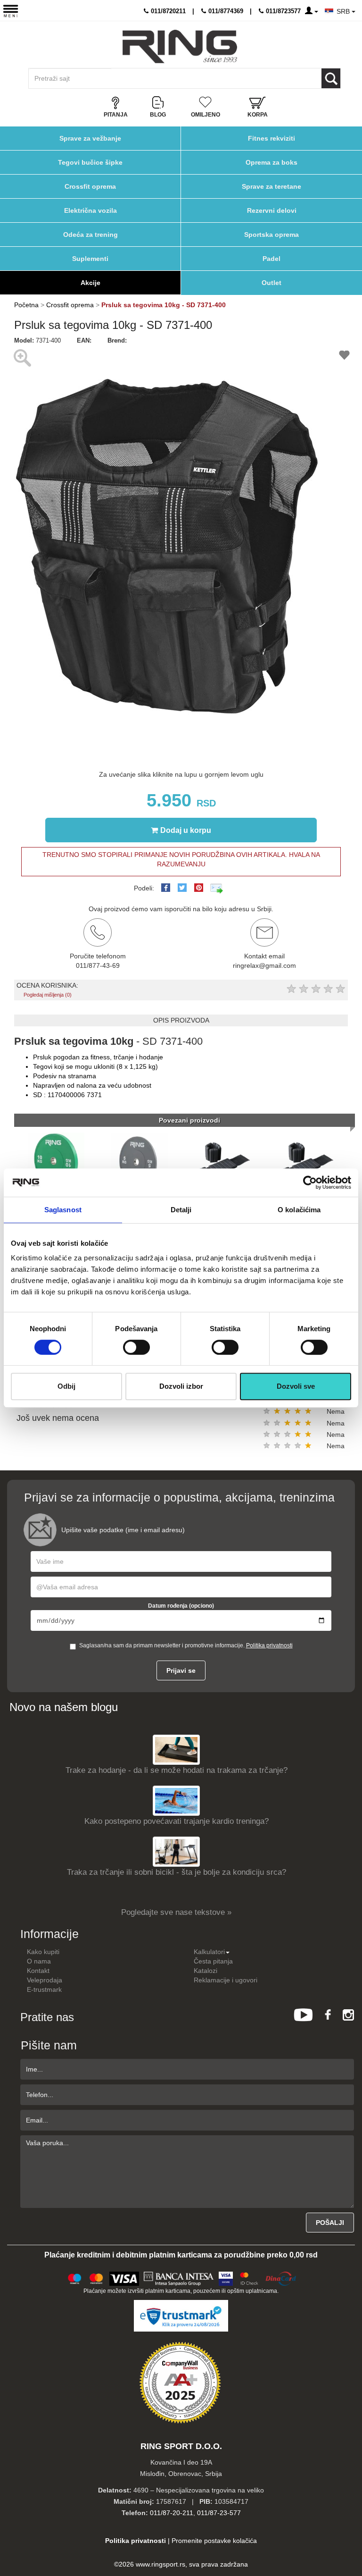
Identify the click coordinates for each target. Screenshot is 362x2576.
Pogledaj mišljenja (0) (48, 995)
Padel (271, 259)
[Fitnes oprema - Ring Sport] (180, 46)
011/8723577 (282, 11)
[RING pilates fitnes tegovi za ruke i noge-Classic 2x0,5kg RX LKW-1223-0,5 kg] (306, 1160)
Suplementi (90, 259)
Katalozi (206, 1971)
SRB (344, 11)
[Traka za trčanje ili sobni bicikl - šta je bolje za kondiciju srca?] (176, 1851)
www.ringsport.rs (160, 2564)
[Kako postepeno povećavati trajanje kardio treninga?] (176, 1800)
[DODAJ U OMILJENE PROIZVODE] (344, 357)
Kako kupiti (43, 1952)
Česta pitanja (213, 1961)
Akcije (90, 283)
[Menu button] (11, 11)
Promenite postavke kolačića (214, 2541)
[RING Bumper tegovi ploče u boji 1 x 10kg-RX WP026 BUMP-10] (56, 1160)
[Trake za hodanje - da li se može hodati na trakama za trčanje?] (176, 1749)
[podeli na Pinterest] (199, 888)
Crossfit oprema (90, 186)
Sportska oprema (271, 235)
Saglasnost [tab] (63, 1210)
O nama (39, 1961)
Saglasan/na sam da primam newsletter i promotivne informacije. (186, 1645)
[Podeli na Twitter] (182, 888)
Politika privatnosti (269, 1645)
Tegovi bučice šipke (90, 162)
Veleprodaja (45, 1980)
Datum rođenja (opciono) (181, 1606)
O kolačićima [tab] (299, 1210)
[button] (310, 353)
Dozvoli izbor (181, 1386)
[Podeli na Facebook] (166, 888)
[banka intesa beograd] (179, 2277)
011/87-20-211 (172, 2513)
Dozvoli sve (296, 1386)
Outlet (271, 283)
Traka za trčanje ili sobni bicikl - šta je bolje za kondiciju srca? (177, 1872)
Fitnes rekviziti (271, 138)
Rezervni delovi (272, 210)
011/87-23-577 (219, 2513)
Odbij (66, 1386)
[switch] (136, 1347)
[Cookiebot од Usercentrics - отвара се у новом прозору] (310, 1183)
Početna (26, 305)
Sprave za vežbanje (90, 138)
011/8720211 (167, 11)
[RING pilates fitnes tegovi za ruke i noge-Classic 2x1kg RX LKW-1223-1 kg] (223, 1160)
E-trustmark (44, 1989)
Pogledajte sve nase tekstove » (176, 1912)
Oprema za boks (271, 162)
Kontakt (38, 1971)
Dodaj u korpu (186, 830)
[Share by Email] (217, 888)
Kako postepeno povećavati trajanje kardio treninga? (177, 1821)
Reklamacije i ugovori (226, 1980)
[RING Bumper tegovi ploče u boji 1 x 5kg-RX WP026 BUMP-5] (140, 1160)
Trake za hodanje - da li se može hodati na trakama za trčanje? (177, 1770)
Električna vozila (90, 210)
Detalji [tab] (181, 1210)
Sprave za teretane (271, 186)
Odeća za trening (90, 235)
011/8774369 (225, 11)
